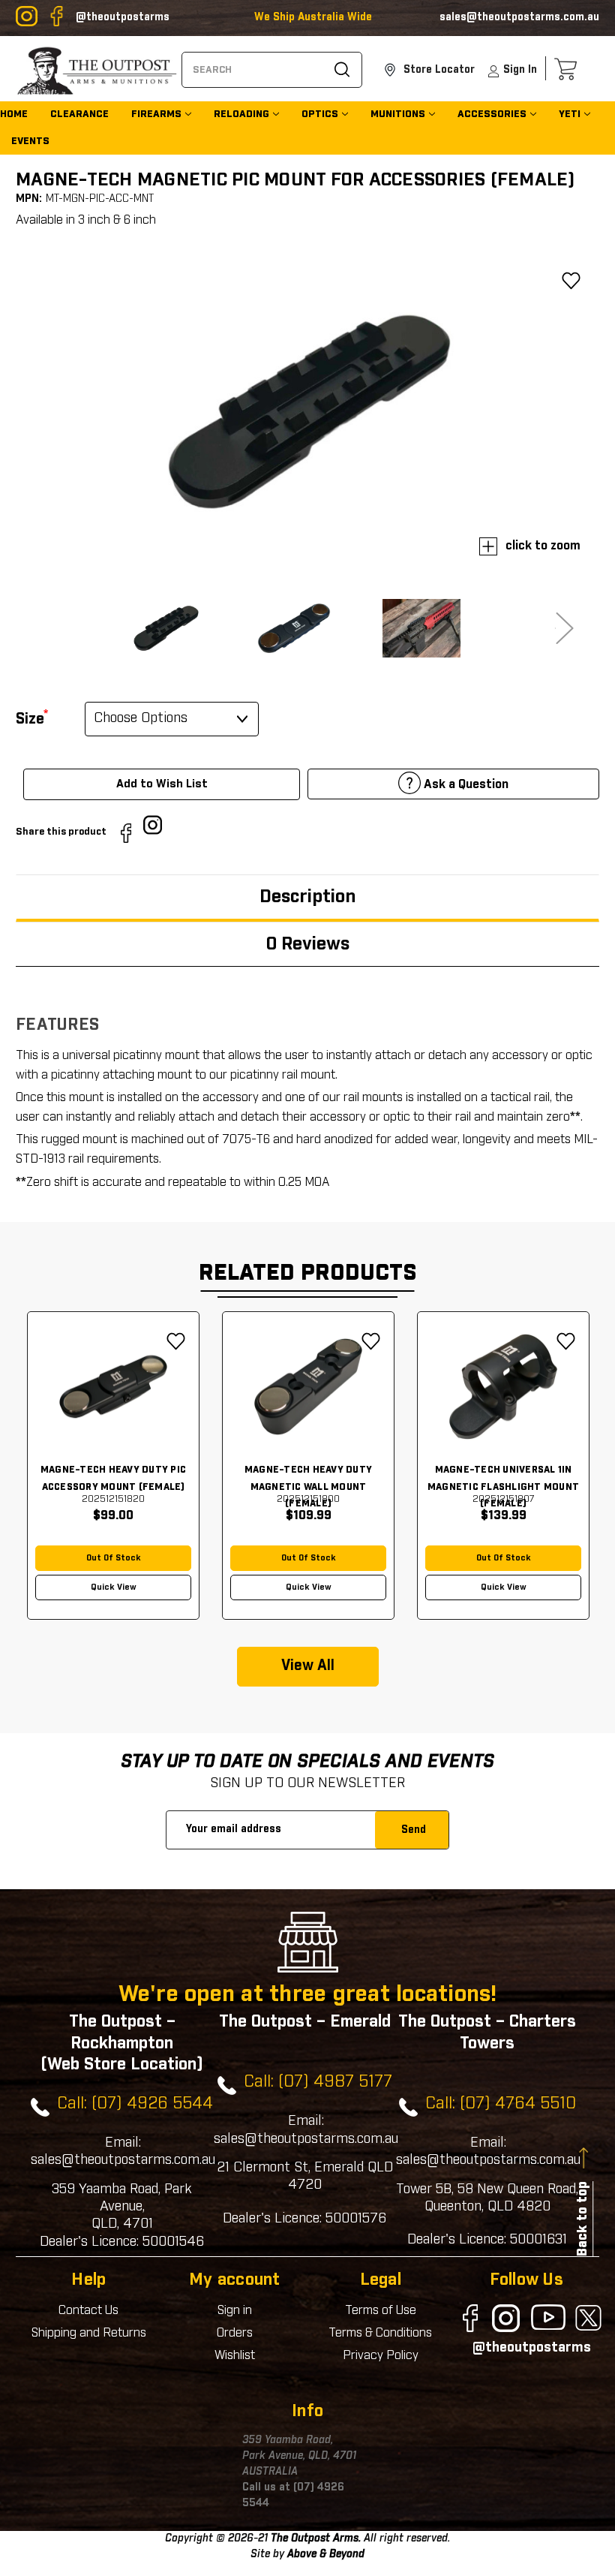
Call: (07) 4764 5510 (501, 2104)
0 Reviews (308, 944)
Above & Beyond (326, 2554)
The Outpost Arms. (316, 2538)
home (14, 114)
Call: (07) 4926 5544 (135, 2104)
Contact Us (88, 2310)
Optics (320, 114)
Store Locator (438, 70)
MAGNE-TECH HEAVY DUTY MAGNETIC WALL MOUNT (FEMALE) (308, 1487)
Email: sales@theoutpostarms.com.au (123, 2152)
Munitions (398, 114)
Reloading (241, 114)
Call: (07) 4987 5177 (318, 2082)
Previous (61, 628)
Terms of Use (381, 2310)
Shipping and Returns (89, 2333)
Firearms (156, 114)
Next (553, 628)
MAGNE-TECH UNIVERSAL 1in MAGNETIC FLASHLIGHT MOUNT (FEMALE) (503, 1487)
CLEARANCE (79, 114)
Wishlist (235, 2355)
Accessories (492, 114)
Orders (235, 2333)
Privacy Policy (381, 2355)
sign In (520, 70)
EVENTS (30, 141)
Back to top (583, 2219)
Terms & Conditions (380, 2333)
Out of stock (114, 1558)
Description (307, 897)
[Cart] (569, 69)
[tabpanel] (113, 1466)
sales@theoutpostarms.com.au (519, 17)
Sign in (235, 2310)
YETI (570, 114)
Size (32, 718)
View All (308, 1666)
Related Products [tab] (308, 1273)
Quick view (114, 1587)
